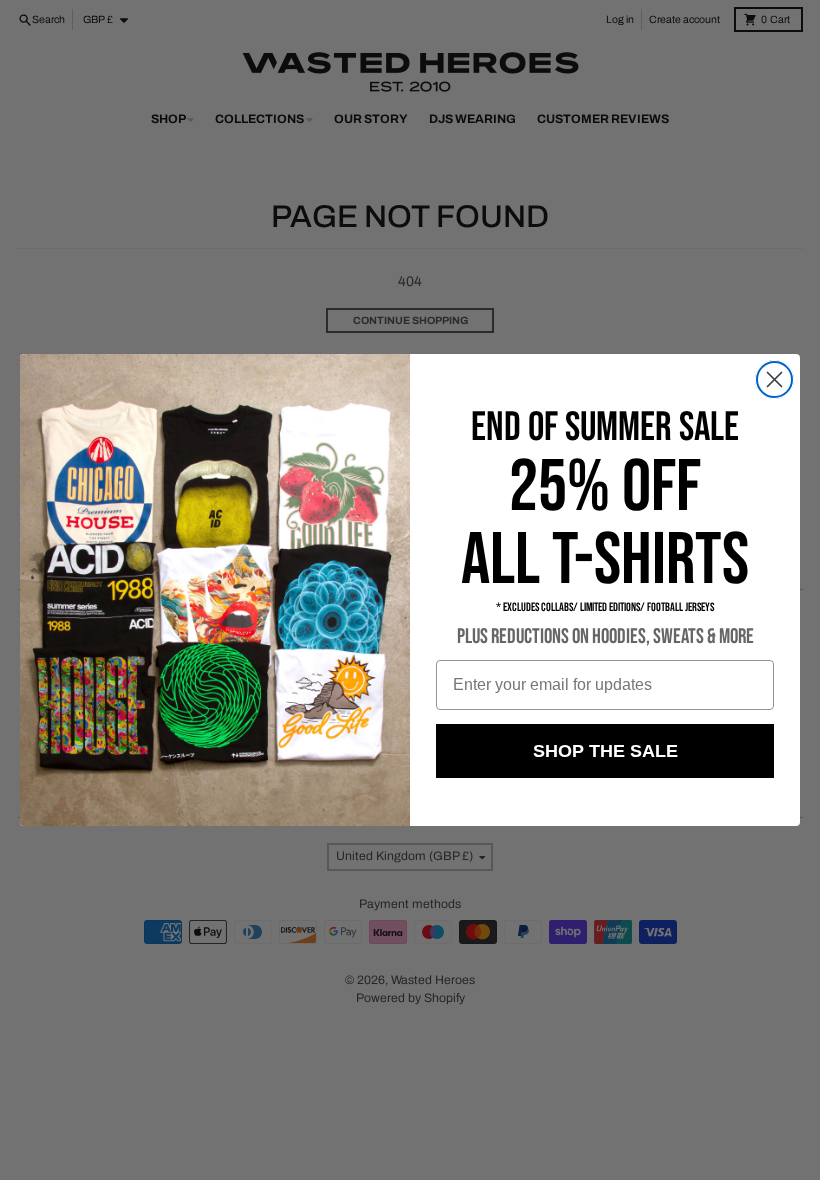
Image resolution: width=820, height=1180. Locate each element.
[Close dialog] (774, 379)
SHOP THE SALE (605, 751)
